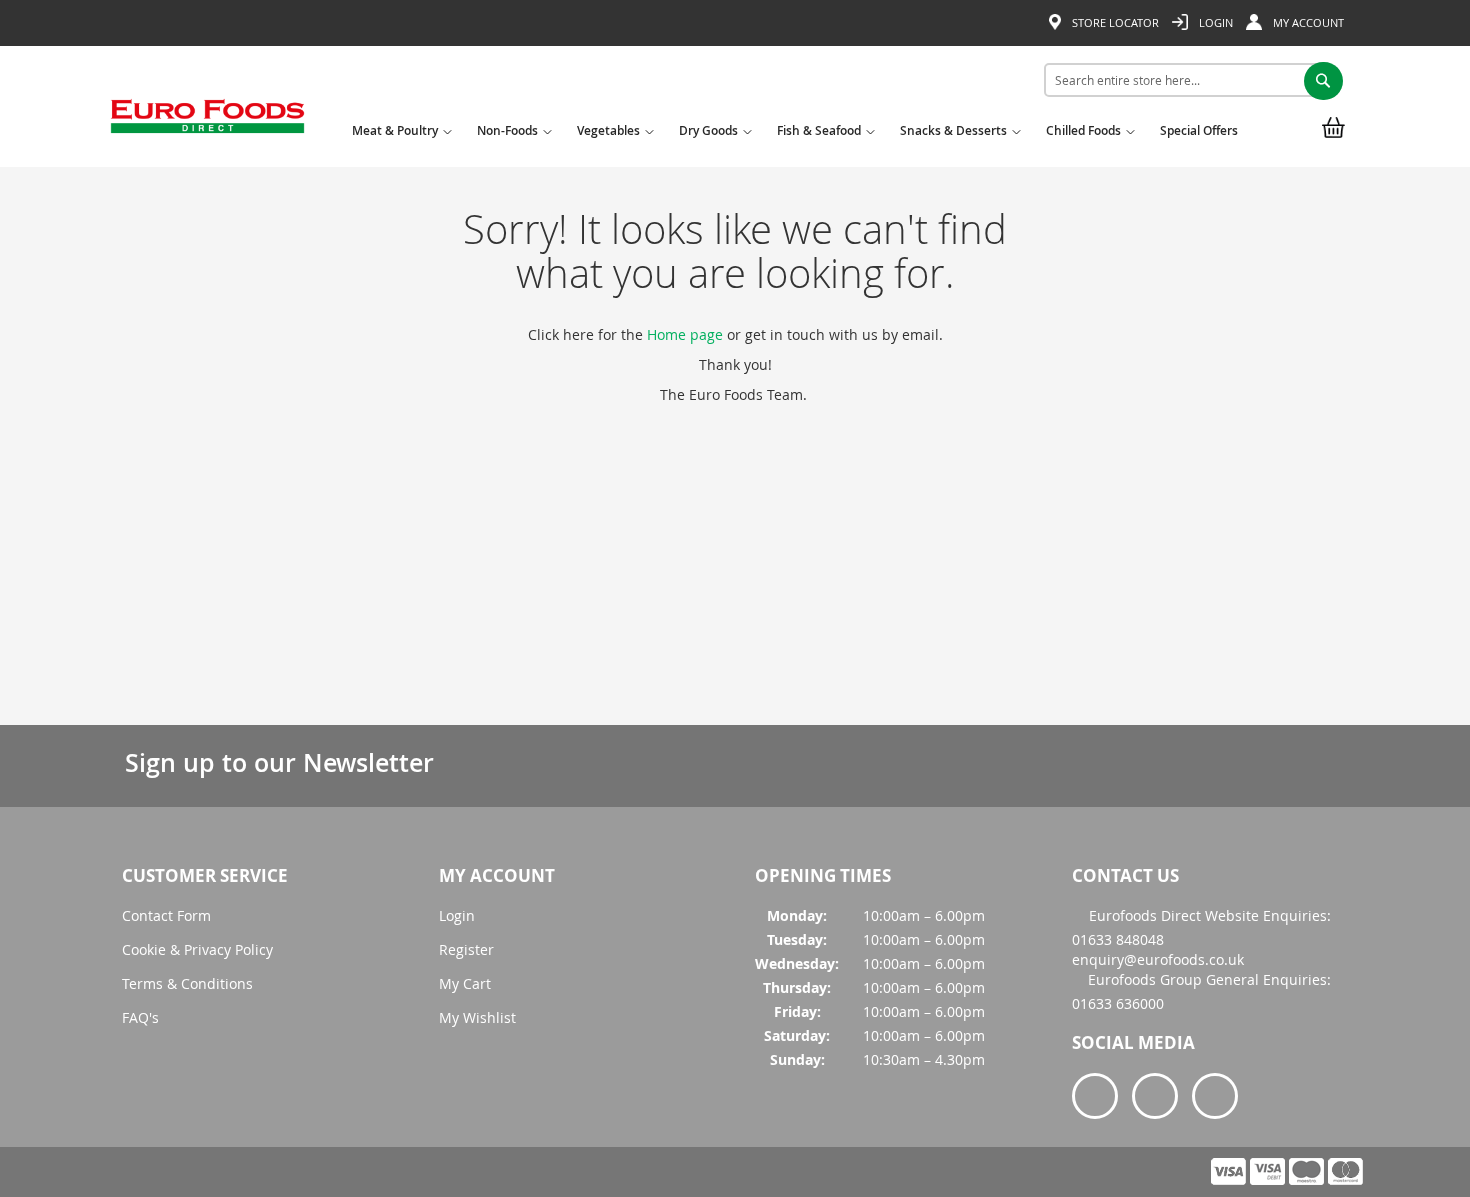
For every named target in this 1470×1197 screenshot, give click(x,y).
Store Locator (1114, 22)
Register (466, 949)
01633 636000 (1118, 1003)
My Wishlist (477, 1017)
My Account (1307, 22)
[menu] (799, 134)
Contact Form (166, 915)
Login (1214, 22)
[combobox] (1186, 80)
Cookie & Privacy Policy (197, 949)
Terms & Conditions (187, 983)
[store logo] (207, 123)
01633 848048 (1118, 939)
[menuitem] (399, 137)
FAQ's (140, 1017)
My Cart (465, 983)
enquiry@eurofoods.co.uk (1158, 959)
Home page (685, 334)
